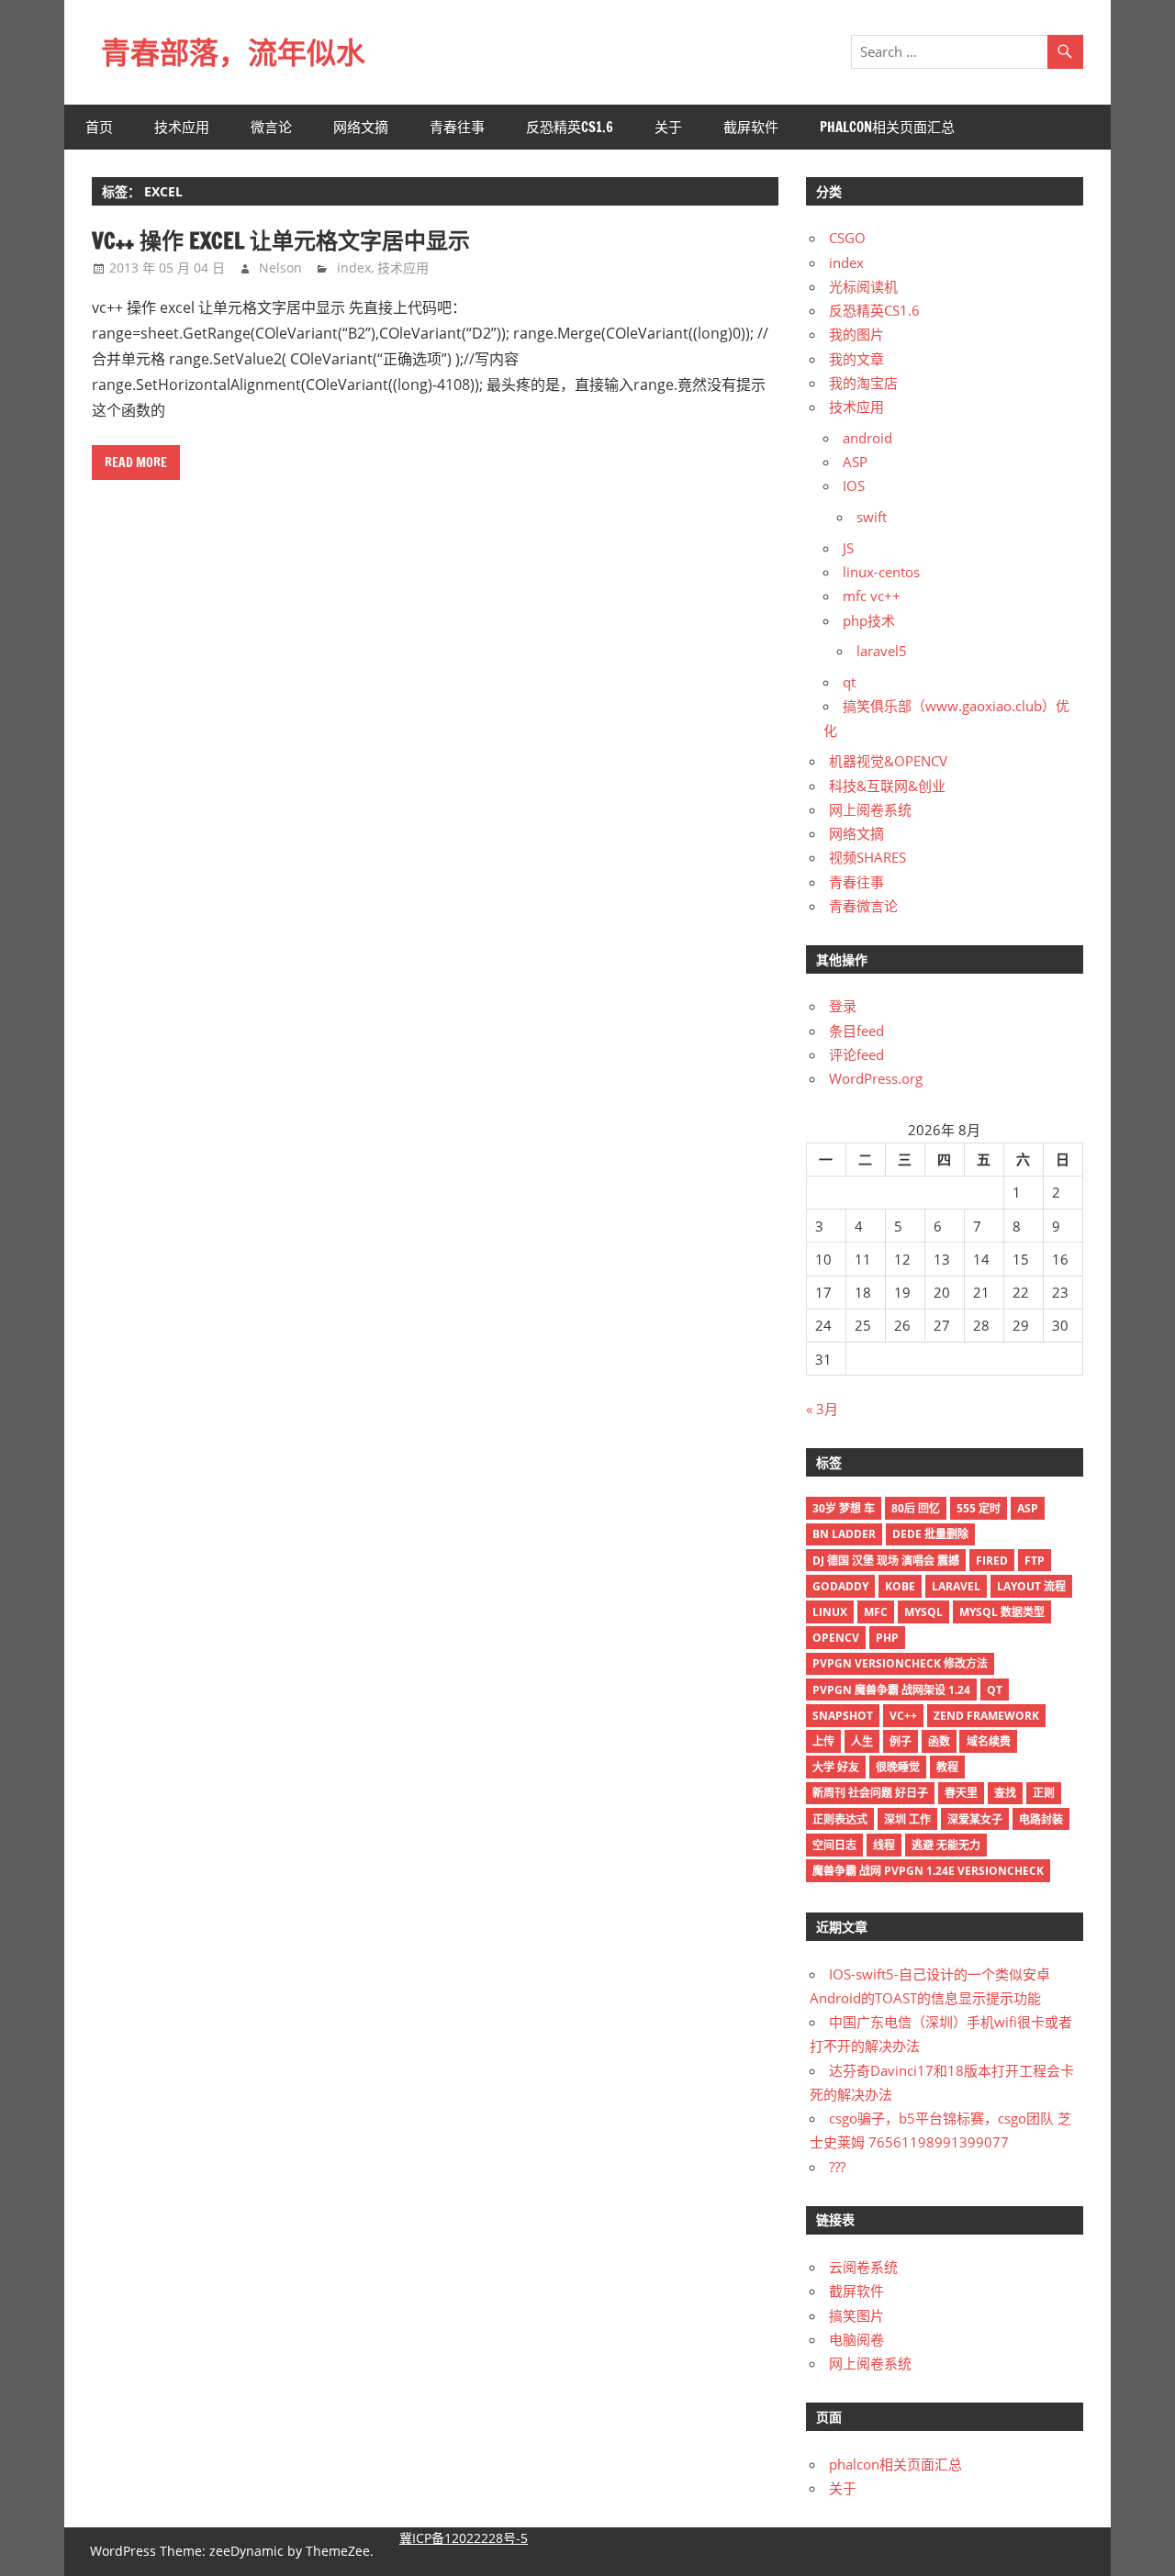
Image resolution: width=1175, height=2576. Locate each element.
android (867, 438)
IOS (854, 485)
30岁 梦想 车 (844, 1508)
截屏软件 (751, 127)
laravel (956, 1586)
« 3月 (822, 1409)
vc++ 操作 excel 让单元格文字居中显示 (281, 240)
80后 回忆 (916, 1508)
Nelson (280, 268)
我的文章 (856, 359)
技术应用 (182, 127)
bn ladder (844, 1534)
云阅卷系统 (863, 2267)
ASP (855, 462)
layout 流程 (1031, 1586)
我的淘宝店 (863, 383)
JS (848, 548)
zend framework (986, 1716)
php (887, 1638)
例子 (901, 1741)
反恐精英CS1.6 (570, 127)
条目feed (856, 1031)
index (354, 268)
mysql (923, 1612)
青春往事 (457, 127)
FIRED (992, 1561)
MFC (876, 1612)
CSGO (847, 238)
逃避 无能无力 (946, 1845)
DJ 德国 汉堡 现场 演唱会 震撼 (886, 1561)
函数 (939, 1741)
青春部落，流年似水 (233, 52)
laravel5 (882, 651)
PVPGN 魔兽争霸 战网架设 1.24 (891, 1690)
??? (837, 2167)
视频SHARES (867, 857)
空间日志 (834, 1845)
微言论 (271, 127)
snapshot (843, 1716)
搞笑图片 (856, 2315)
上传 (823, 1741)
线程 (884, 1845)
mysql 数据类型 (1002, 1612)
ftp (1035, 1561)
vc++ (903, 1716)
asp (1028, 1508)
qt (849, 682)
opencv (836, 1638)
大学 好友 (836, 1767)
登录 (843, 1006)
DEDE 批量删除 (930, 1534)
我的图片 (856, 334)
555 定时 (979, 1508)
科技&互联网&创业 (887, 786)
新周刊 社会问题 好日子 (870, 1793)
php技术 (869, 620)
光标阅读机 (863, 286)
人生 (862, 1741)
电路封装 (1041, 1819)
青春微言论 (863, 906)
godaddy (840, 1586)
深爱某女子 (975, 1819)
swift (872, 517)
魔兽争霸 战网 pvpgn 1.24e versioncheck (928, 1871)
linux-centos (881, 572)
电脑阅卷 (856, 2339)
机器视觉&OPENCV (888, 761)
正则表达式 (840, 1819)
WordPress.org (876, 1078)
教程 (947, 1767)
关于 (668, 127)
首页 (99, 127)
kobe (900, 1586)
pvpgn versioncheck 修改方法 (900, 1663)
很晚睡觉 (898, 1767)
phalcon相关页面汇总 (887, 127)
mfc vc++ (872, 596)
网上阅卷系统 (870, 809)
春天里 (961, 1793)
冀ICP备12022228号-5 (464, 2538)
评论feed (856, 1054)
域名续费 (989, 1741)
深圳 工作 (907, 1819)
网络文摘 (361, 127)
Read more (136, 463)
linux (830, 1612)
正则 (1044, 1793)
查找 (1005, 1793)
